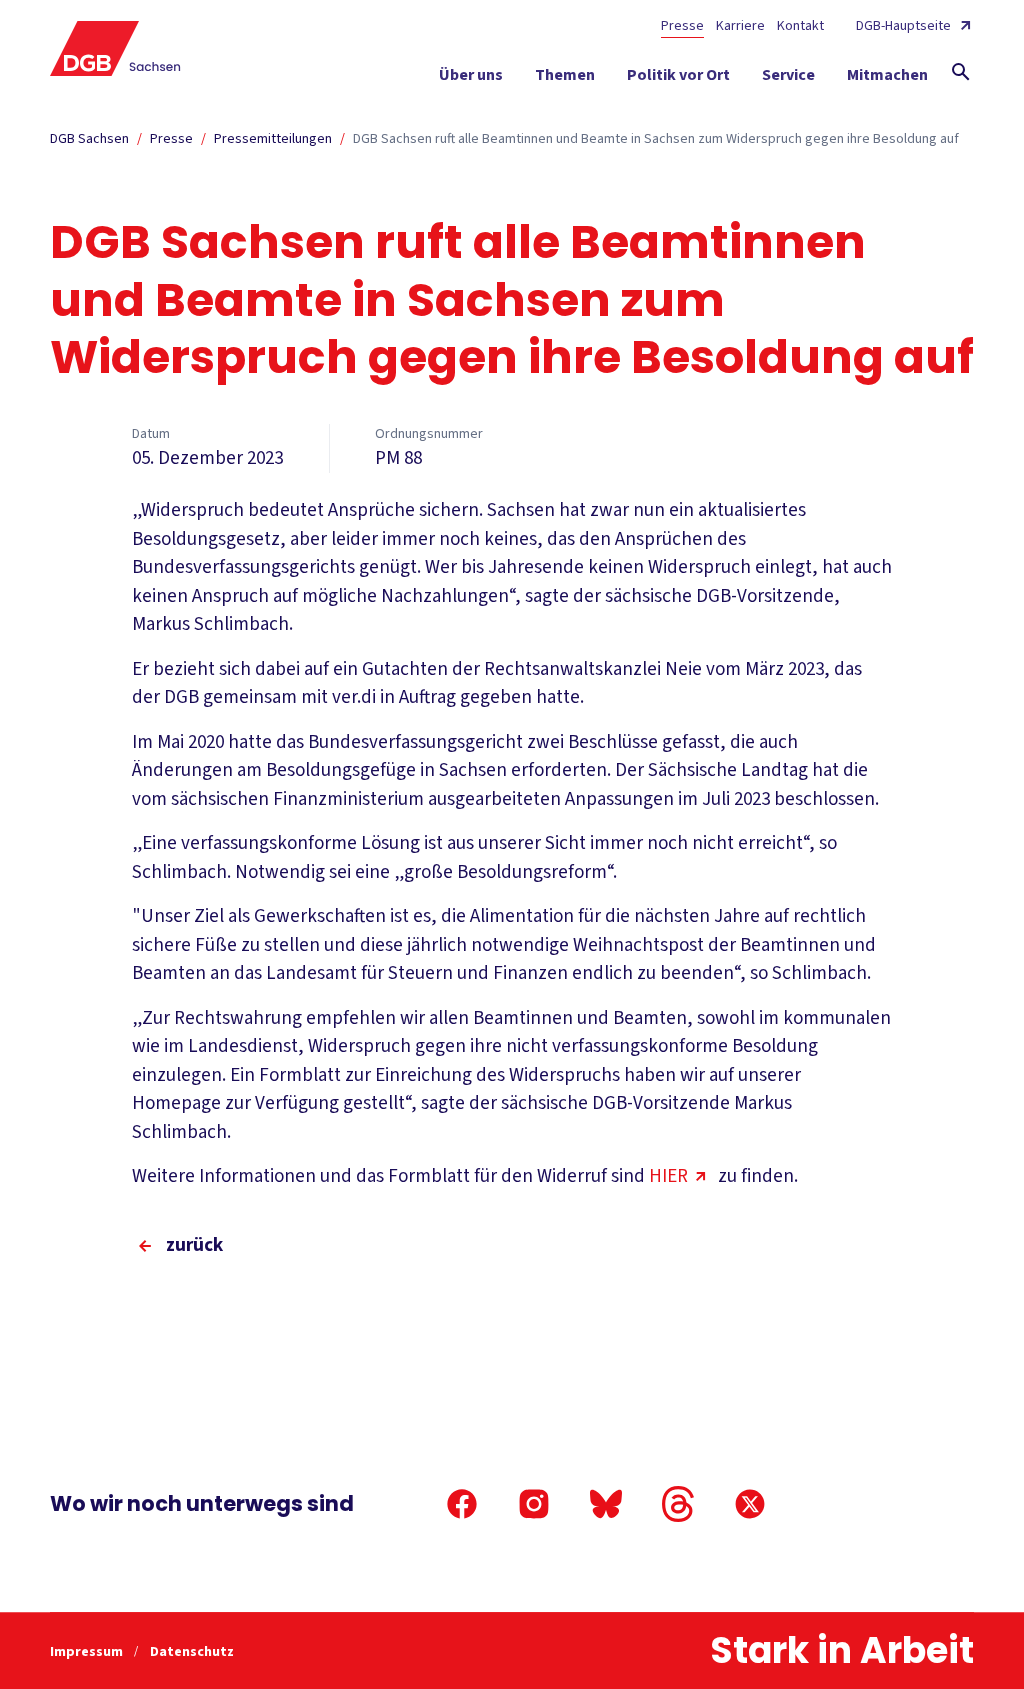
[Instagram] (534, 1504)
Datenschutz (192, 1652)
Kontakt (800, 26)
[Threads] (678, 1504)
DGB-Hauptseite (903, 26)
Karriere (740, 26)
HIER (668, 1176)
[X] (750, 1504)
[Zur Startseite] (115, 48)
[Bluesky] (606, 1504)
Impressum (88, 1652)
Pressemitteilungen (273, 139)
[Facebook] (462, 1504)
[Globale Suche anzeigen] (961, 72)
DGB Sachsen (89, 139)
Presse (682, 26)
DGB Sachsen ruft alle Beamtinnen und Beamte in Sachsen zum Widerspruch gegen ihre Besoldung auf (656, 139)
